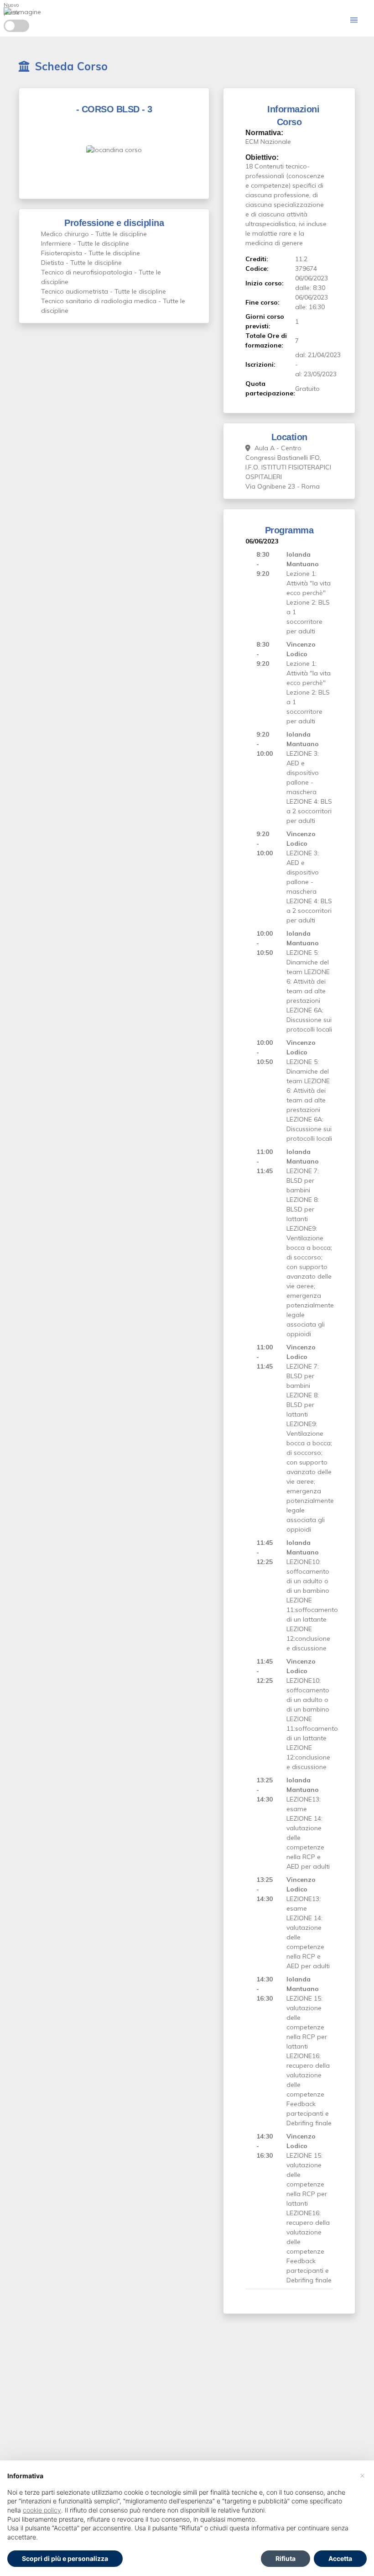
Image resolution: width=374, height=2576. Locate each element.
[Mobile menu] (354, 20)
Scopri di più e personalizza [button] (65, 2558)
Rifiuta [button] (286, 2558)
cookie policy (42, 2510)
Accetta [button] (340, 2558)
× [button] (362, 2475)
